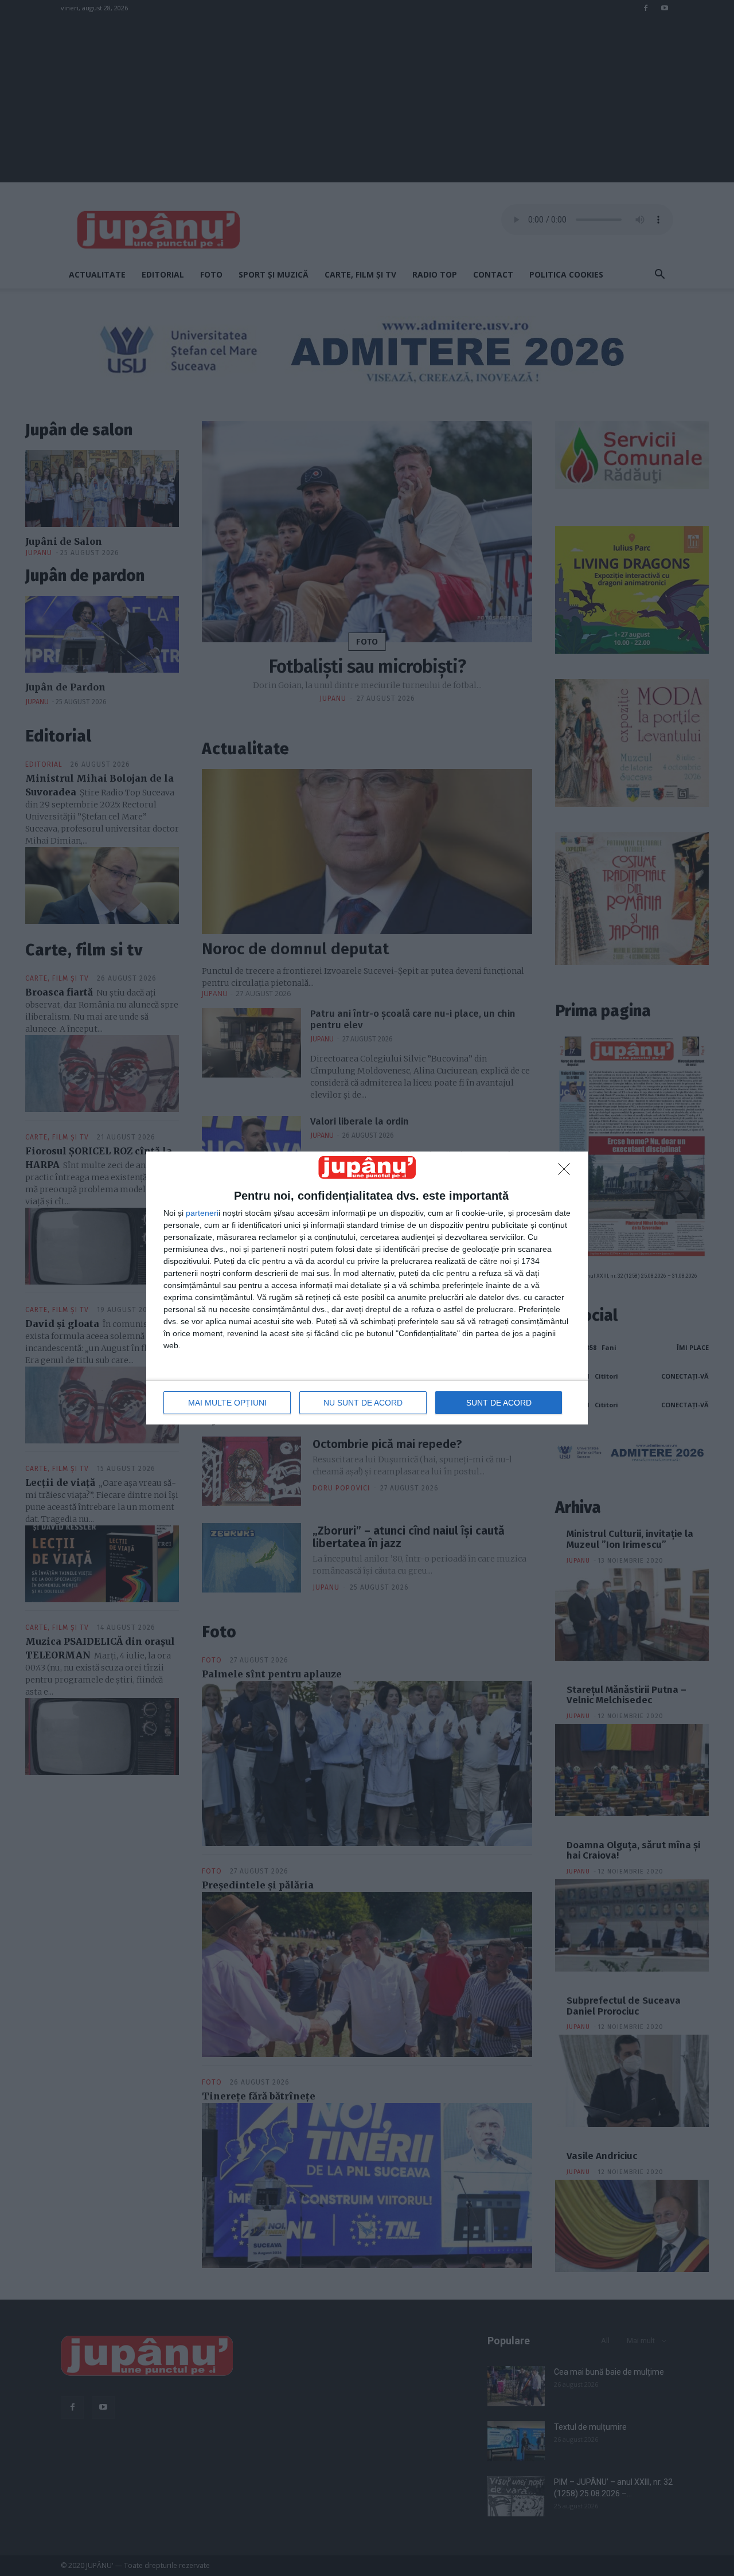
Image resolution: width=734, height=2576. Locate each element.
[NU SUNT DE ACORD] (567, 1172)
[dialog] (367, 1288)
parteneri (202, 1213)
